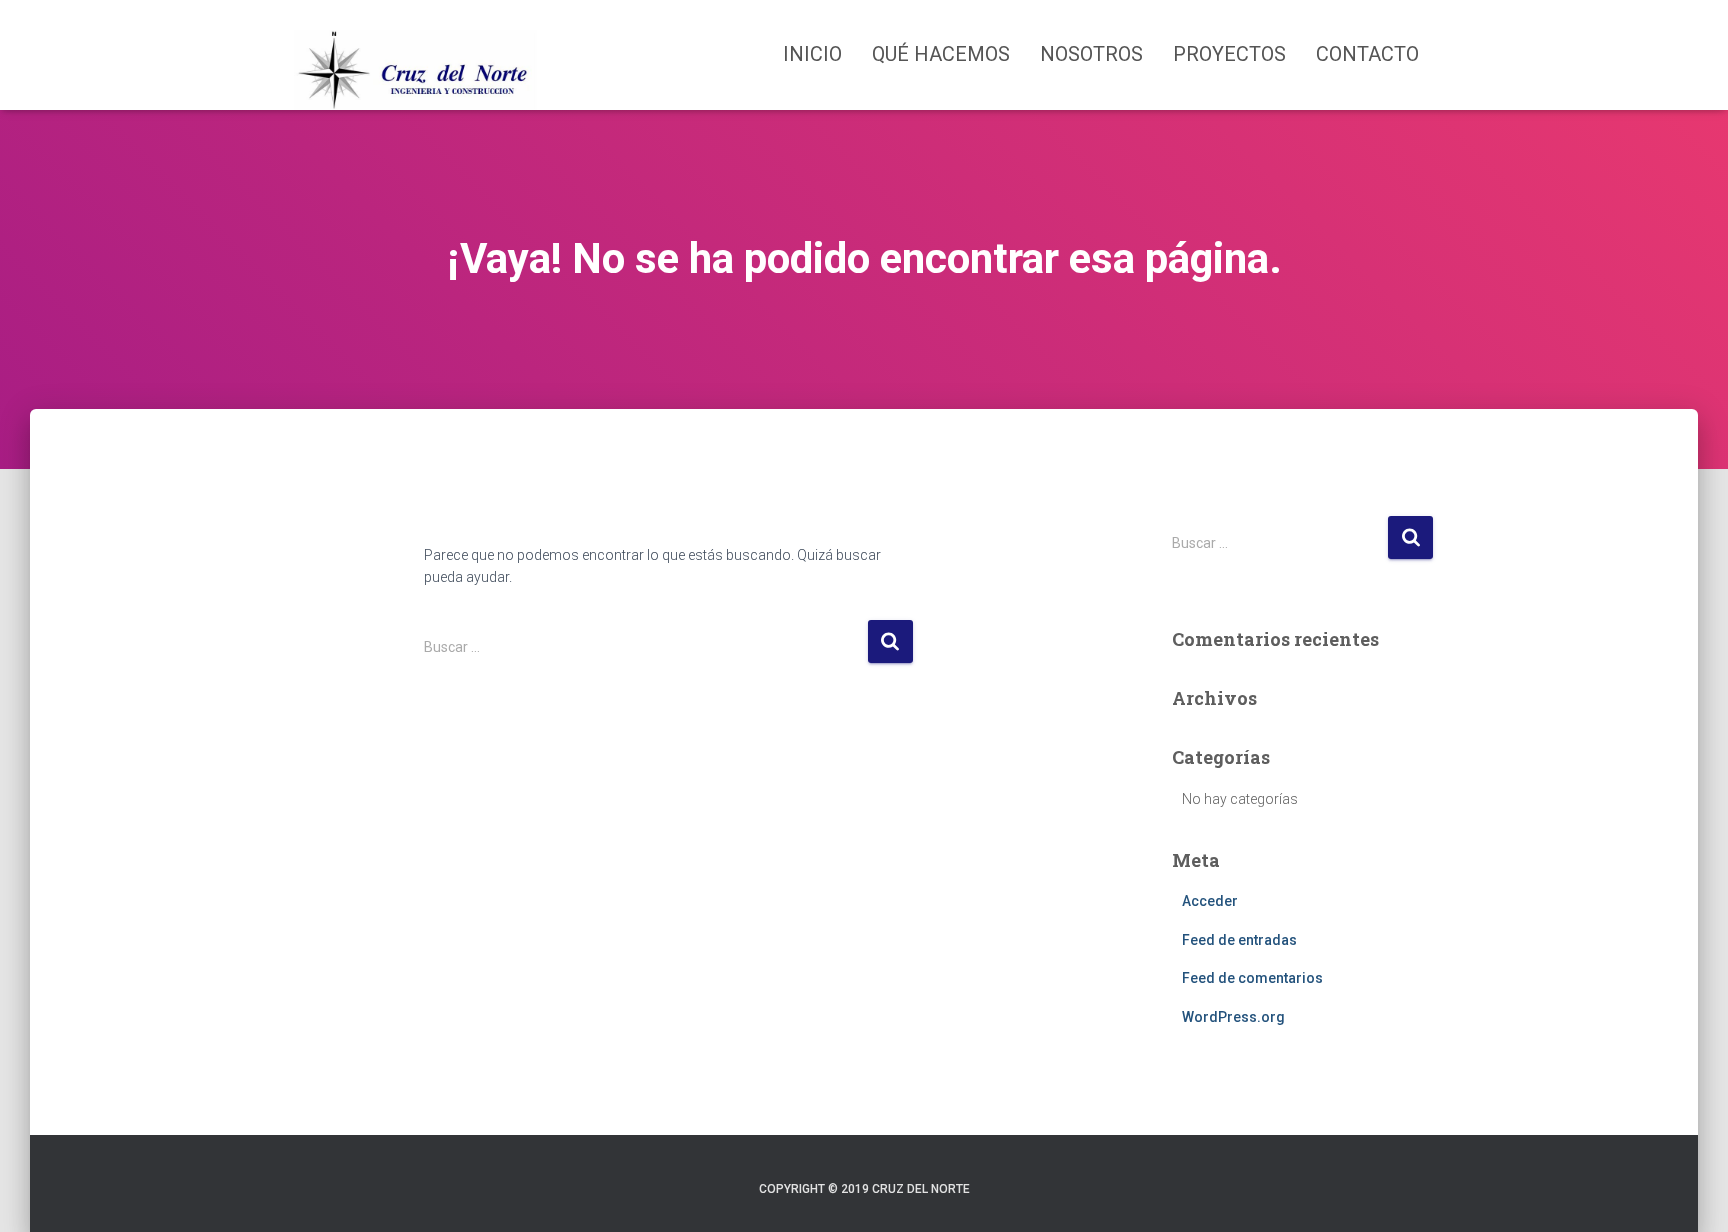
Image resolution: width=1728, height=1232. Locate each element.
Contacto (1367, 54)
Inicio (812, 54)
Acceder (1210, 901)
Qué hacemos (941, 54)
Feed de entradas (1239, 940)
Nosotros (1091, 54)
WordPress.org (1233, 1017)
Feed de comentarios (1252, 978)
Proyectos (1229, 54)
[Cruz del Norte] (415, 55)
